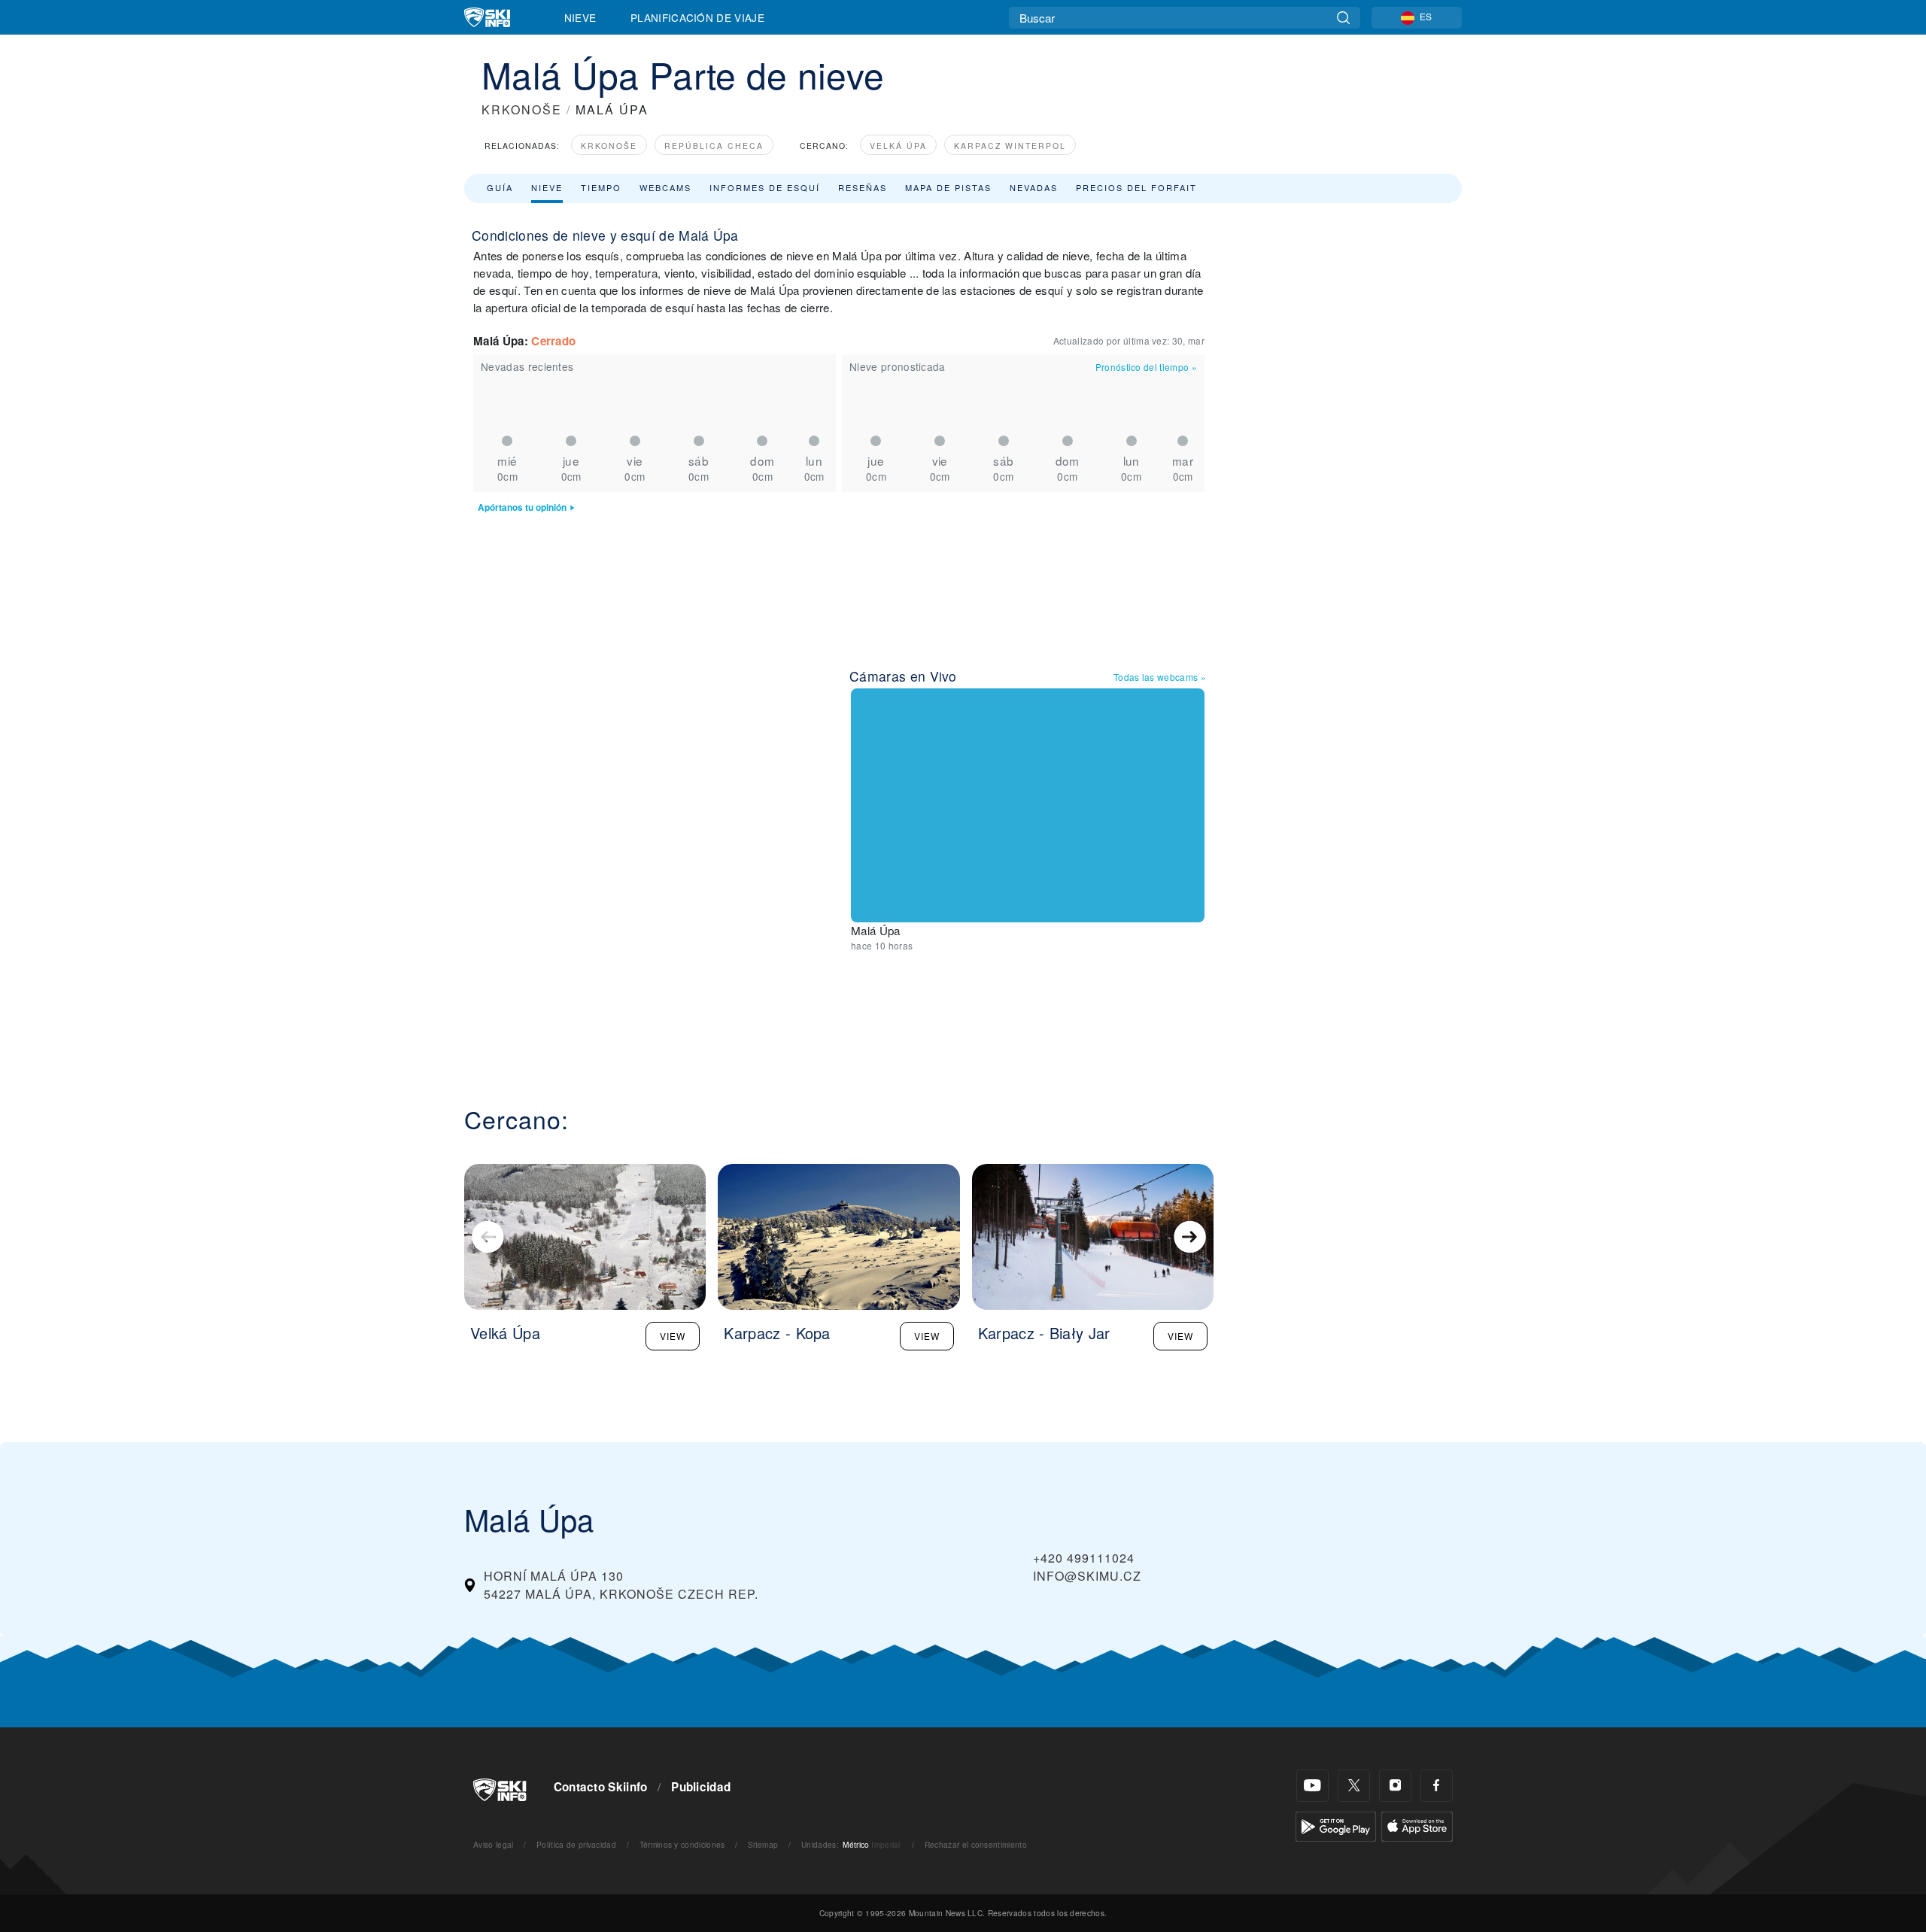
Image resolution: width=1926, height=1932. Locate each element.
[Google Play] (1336, 1825)
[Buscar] (1343, 18)
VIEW (673, 1336)
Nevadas (1034, 187)
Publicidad (701, 1787)
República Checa (714, 146)
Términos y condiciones (682, 1844)
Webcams (665, 187)
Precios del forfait (1136, 187)
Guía (500, 187)
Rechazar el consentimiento (976, 1844)
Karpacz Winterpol (1010, 146)
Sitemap (763, 1844)
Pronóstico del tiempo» (1146, 367)
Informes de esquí (765, 187)
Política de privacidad (576, 1844)
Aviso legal (494, 1844)
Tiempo (601, 187)
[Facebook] (1437, 1786)
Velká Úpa (898, 146)
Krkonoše (609, 146)
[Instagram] (1395, 1786)
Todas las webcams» (1160, 677)
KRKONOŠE (522, 109)
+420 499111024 (1084, 1558)
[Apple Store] (1417, 1825)
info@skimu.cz (1087, 1576)
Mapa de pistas (948, 187)
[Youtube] (1312, 1786)
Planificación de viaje (697, 17)
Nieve (580, 17)
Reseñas (863, 187)
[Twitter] (1354, 1786)
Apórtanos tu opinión (522, 507)
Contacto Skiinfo (601, 1787)
